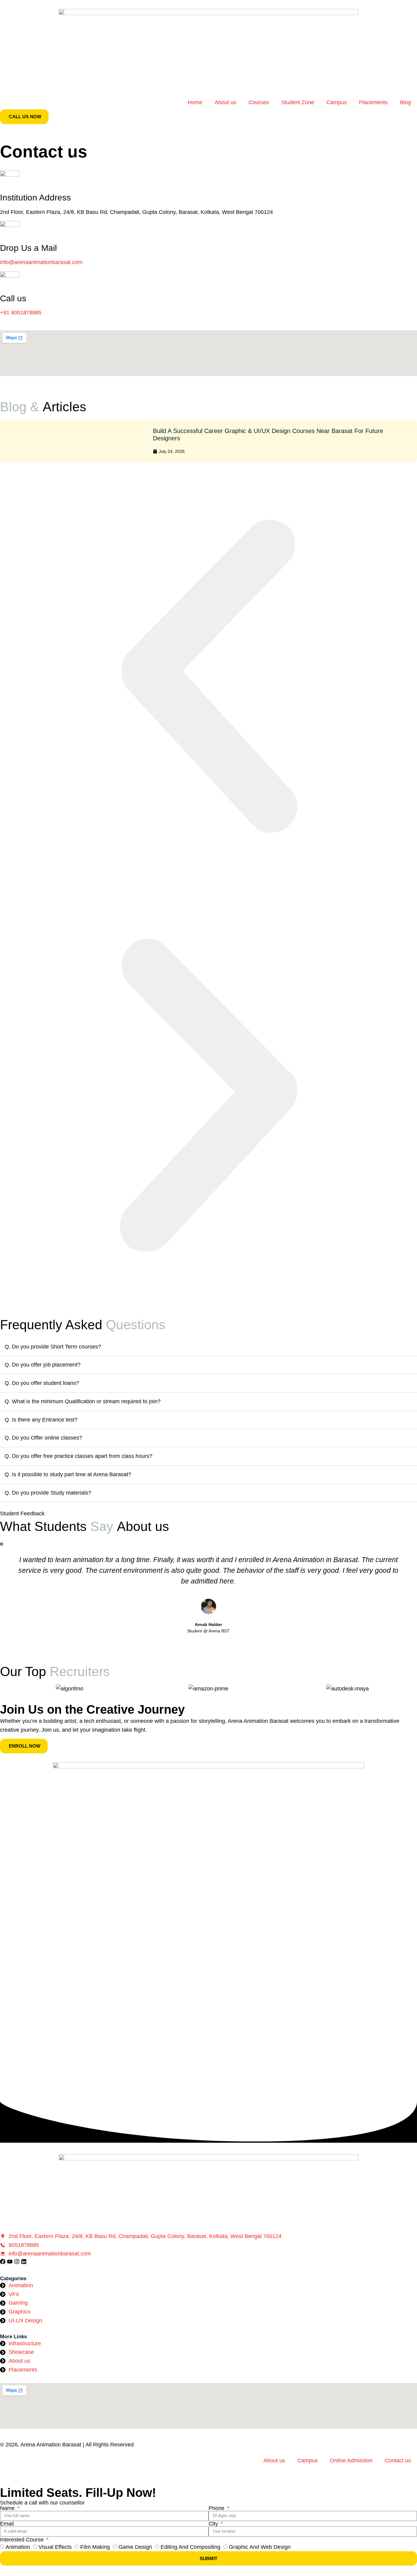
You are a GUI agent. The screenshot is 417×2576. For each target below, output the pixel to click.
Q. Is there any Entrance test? (41, 1420)
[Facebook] (3, 2262)
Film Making (95, 2547)
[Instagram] (17, 2262)
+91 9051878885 (21, 313)
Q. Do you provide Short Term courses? (53, 1347)
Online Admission (351, 2460)
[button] (209, 677)
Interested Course (23, 2540)
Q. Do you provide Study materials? (48, 1493)
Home (195, 102)
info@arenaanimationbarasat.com (41, 262)
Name (8, 2508)
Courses (259, 102)
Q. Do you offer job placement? (43, 1365)
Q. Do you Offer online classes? (43, 1438)
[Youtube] (10, 2262)
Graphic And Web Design (260, 2547)
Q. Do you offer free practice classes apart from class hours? (78, 1456)
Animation (18, 2547)
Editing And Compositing (190, 2547)
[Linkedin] (24, 2262)
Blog (405, 102)
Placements (373, 102)
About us (225, 102)
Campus (337, 102)
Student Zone (298, 102)
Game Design (135, 2547)
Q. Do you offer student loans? (42, 1383)
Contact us (398, 2460)
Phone (217, 2508)
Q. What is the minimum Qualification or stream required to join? (83, 1401)
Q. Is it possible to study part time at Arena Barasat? (68, 1474)
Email (7, 2524)
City (214, 2524)
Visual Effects (55, 2547)
